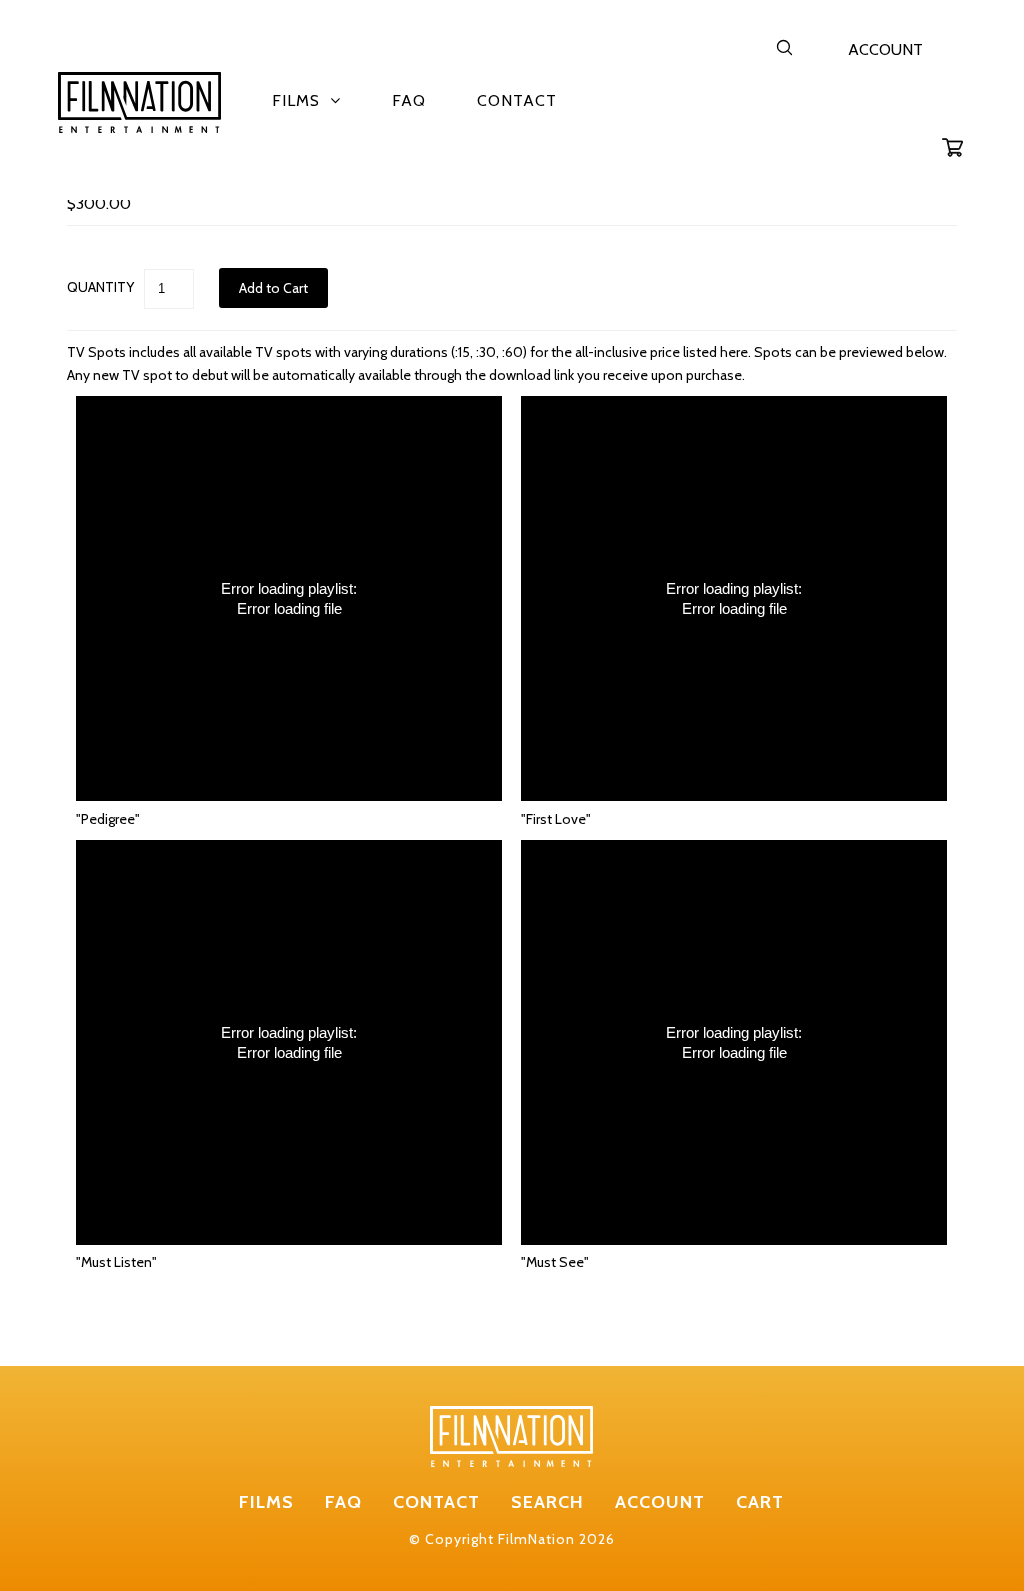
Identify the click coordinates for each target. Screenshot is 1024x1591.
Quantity (100, 287)
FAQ (409, 100)
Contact (517, 100)
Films (296, 100)
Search (547, 1502)
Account (885, 49)
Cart (760, 1502)
